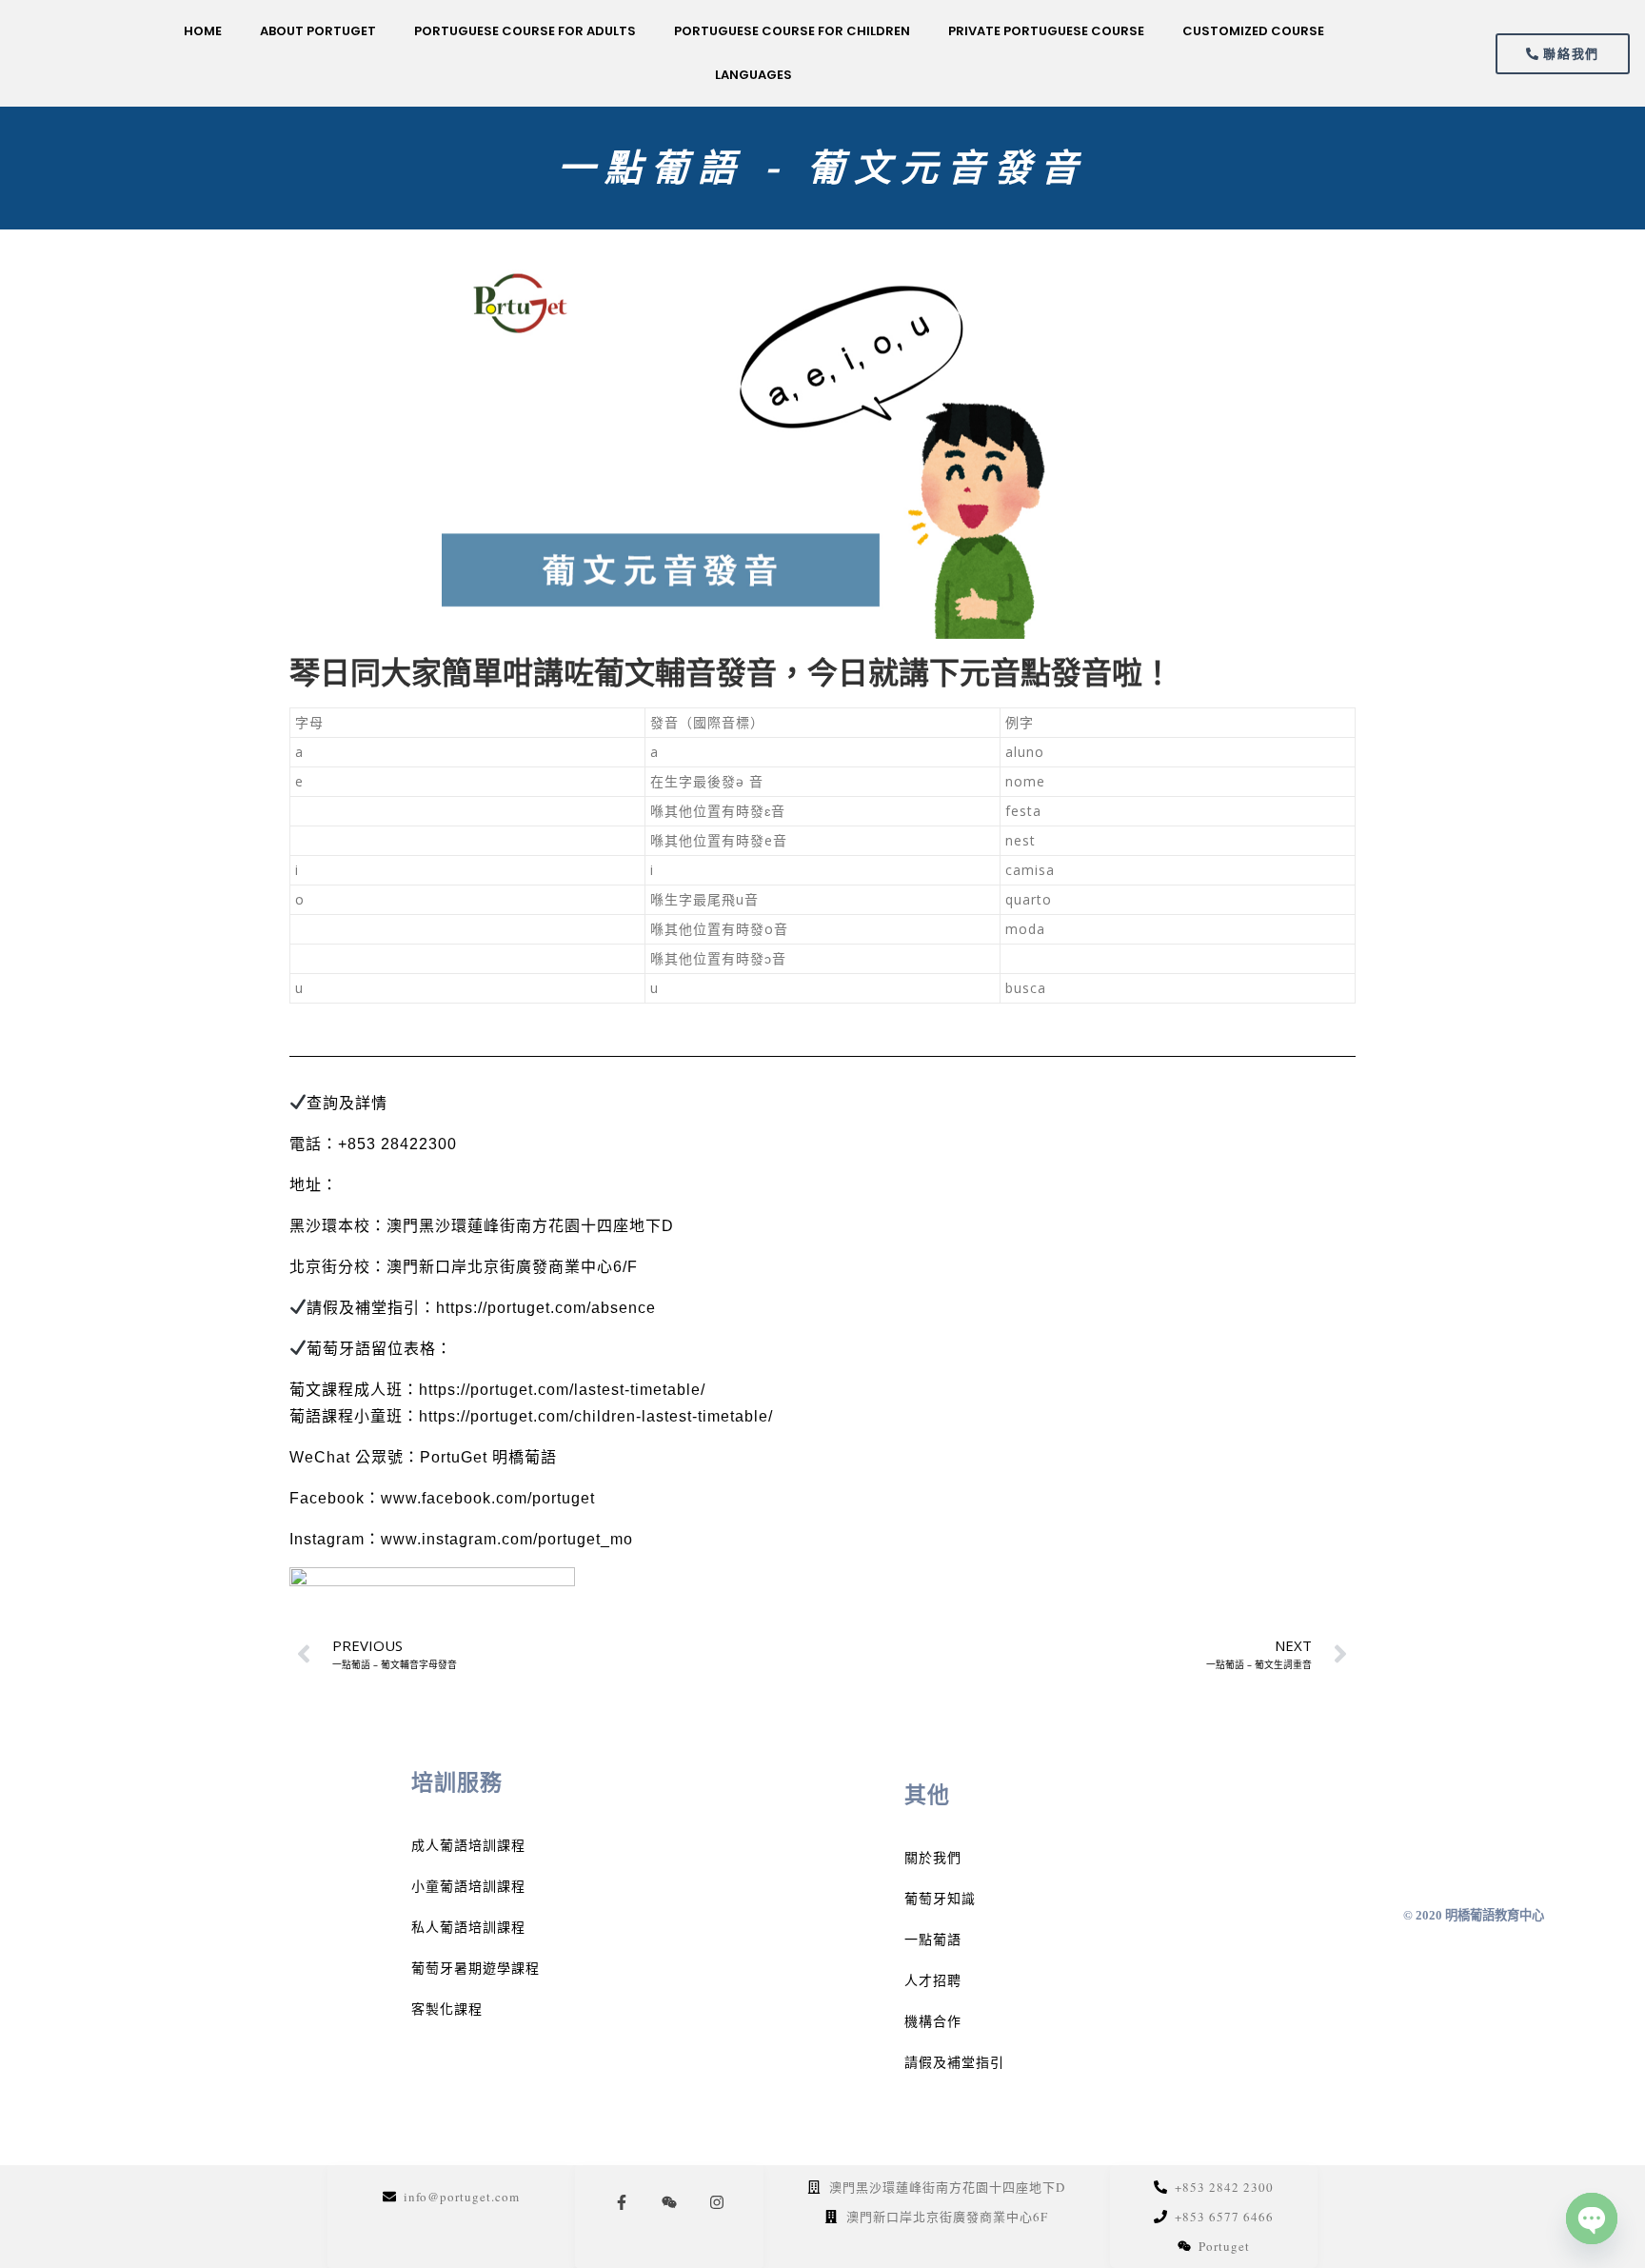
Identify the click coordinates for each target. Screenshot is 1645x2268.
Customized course (1253, 31)
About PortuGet (318, 31)
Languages (753, 75)
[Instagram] (717, 2202)
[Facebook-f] (622, 2202)
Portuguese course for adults (525, 31)
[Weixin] (669, 2202)
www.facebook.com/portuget (488, 1498)
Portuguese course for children (792, 31)
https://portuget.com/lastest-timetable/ (562, 1390)
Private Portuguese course (1046, 31)
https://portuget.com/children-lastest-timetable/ (596, 1416)
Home (203, 31)
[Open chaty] (1592, 2218)
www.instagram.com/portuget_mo (507, 1539)
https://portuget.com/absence (546, 1308)
